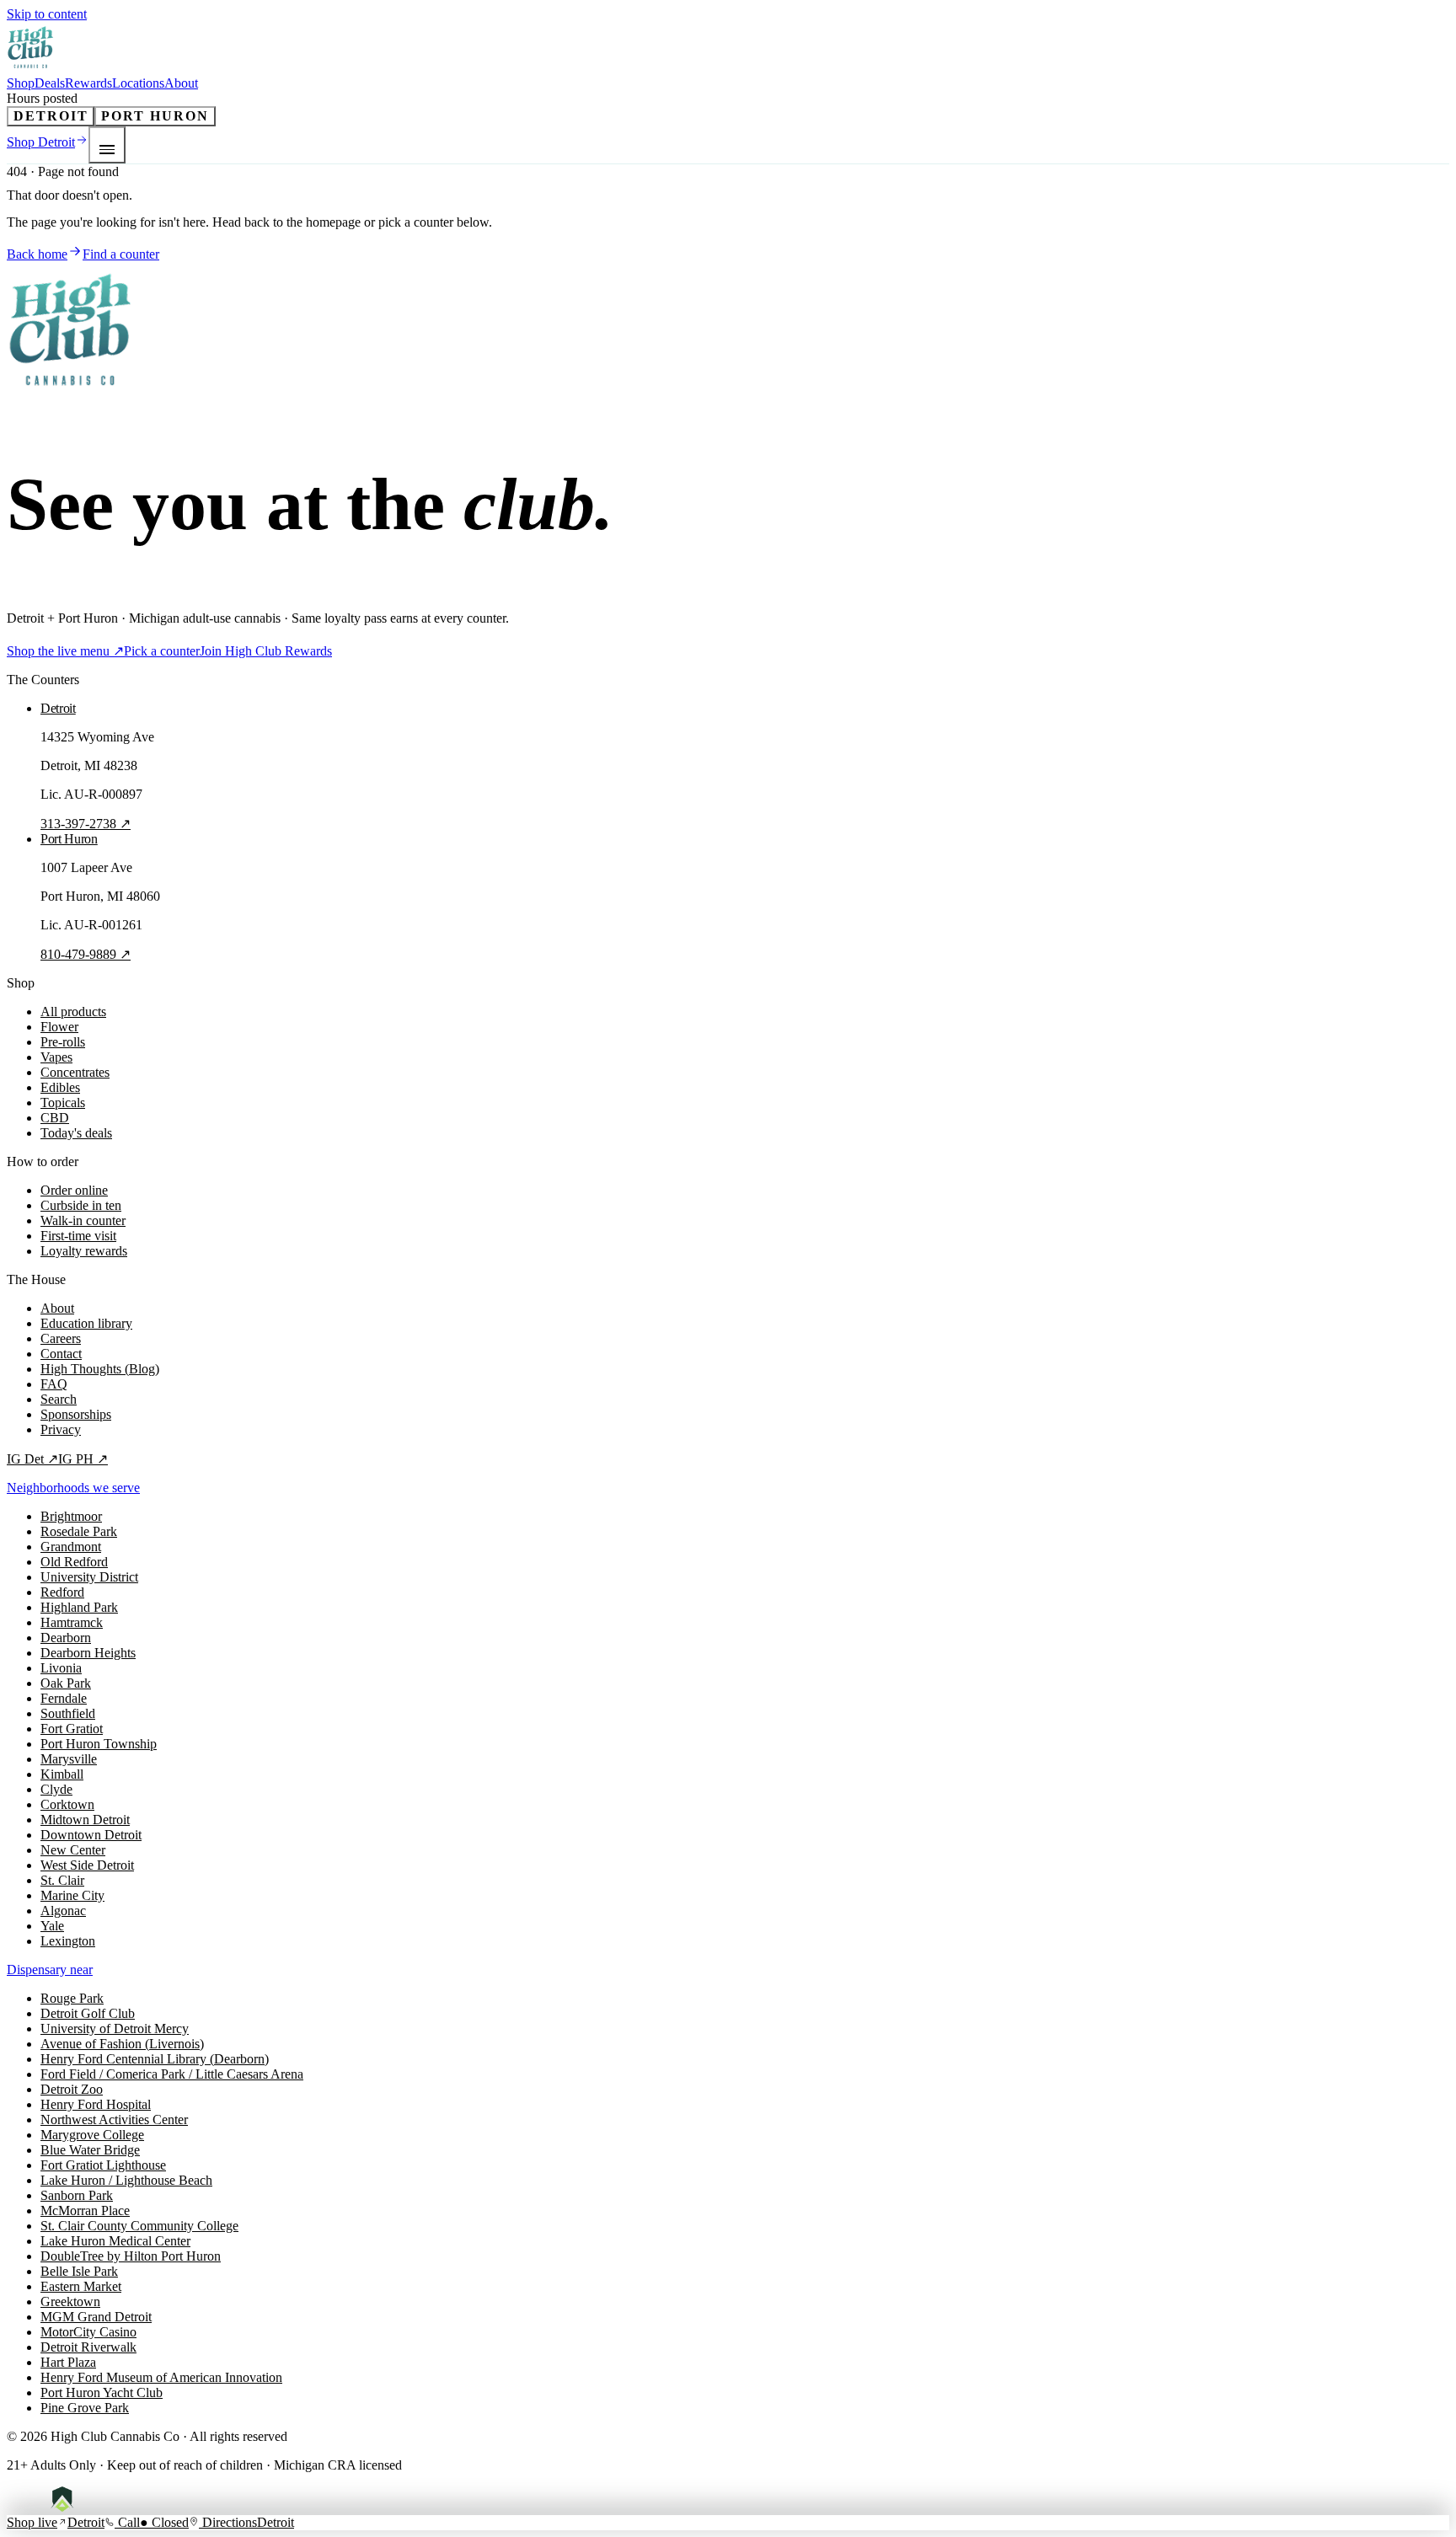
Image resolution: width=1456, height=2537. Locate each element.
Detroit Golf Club (88, 2013)
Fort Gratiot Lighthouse (103, 2165)
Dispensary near (50, 1970)
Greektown (70, 2301)
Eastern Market (81, 2286)
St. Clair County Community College (139, 2226)
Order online (74, 1190)
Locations (138, 83)
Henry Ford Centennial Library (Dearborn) (155, 2059)
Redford (62, 1592)
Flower (59, 1027)
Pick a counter (162, 651)
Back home (37, 254)
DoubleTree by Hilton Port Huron (131, 2256)
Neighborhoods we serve (73, 1488)
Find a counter (121, 254)
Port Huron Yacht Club (102, 2392)
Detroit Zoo (72, 2089)
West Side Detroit (87, 1865)
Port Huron (155, 116)
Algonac (63, 1911)
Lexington (68, 1941)
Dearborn (66, 1638)
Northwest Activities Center (114, 2120)
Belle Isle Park (79, 2271)
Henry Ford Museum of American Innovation (161, 2377)
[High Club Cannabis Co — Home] (31, 68)
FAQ (54, 1384)
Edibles (60, 1087)
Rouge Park (72, 1998)
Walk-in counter (83, 1220)
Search (59, 1399)
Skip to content (47, 14)
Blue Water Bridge (90, 2150)
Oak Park (66, 1683)
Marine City (72, 1895)
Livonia (61, 1668)
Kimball (62, 1774)
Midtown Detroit (85, 1820)
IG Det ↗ (32, 1459)
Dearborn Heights (88, 1653)
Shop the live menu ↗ (65, 651)
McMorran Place (85, 2211)
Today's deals (76, 1133)
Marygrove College (92, 2135)
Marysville (69, 1759)
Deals (50, 83)
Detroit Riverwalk (88, 2347)
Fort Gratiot (72, 1729)
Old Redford (74, 1562)
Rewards (88, 83)
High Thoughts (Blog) (100, 1369)
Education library (86, 1323)
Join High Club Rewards (266, 651)
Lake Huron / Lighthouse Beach (126, 2180)
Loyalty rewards (84, 1251)
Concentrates (75, 1072)
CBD (55, 1118)
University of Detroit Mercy (115, 2029)
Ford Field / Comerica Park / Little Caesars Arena (172, 2074)
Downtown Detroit (91, 1835)
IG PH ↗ (83, 1459)
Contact (61, 1354)
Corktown (67, 1804)
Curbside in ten (81, 1205)
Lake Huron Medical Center (115, 2241)
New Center (73, 1850)
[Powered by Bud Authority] (75, 2507)
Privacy (61, 1429)
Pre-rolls (63, 1042)
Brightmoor (71, 1516)
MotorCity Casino (88, 2332)
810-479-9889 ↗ (86, 954)
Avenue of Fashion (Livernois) (122, 2044)
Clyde (56, 1789)
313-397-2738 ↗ (86, 824)
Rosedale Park (79, 1531)
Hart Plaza (68, 2362)
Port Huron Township (99, 1744)
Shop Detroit (41, 142)
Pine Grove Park (85, 2408)
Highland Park (79, 1607)
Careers (61, 1338)
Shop (21, 83)
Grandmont (71, 1547)
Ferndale (64, 1698)
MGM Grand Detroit (96, 2317)
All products (73, 1012)
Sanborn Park (77, 2195)
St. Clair (62, 1880)
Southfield (68, 1713)
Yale (52, 1926)
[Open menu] (107, 145)
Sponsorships (76, 1414)
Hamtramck (72, 1622)
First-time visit (78, 1236)
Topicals (63, 1103)
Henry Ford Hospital (96, 2104)
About (181, 83)
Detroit (51, 116)
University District (89, 1577)
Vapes (56, 1057)
